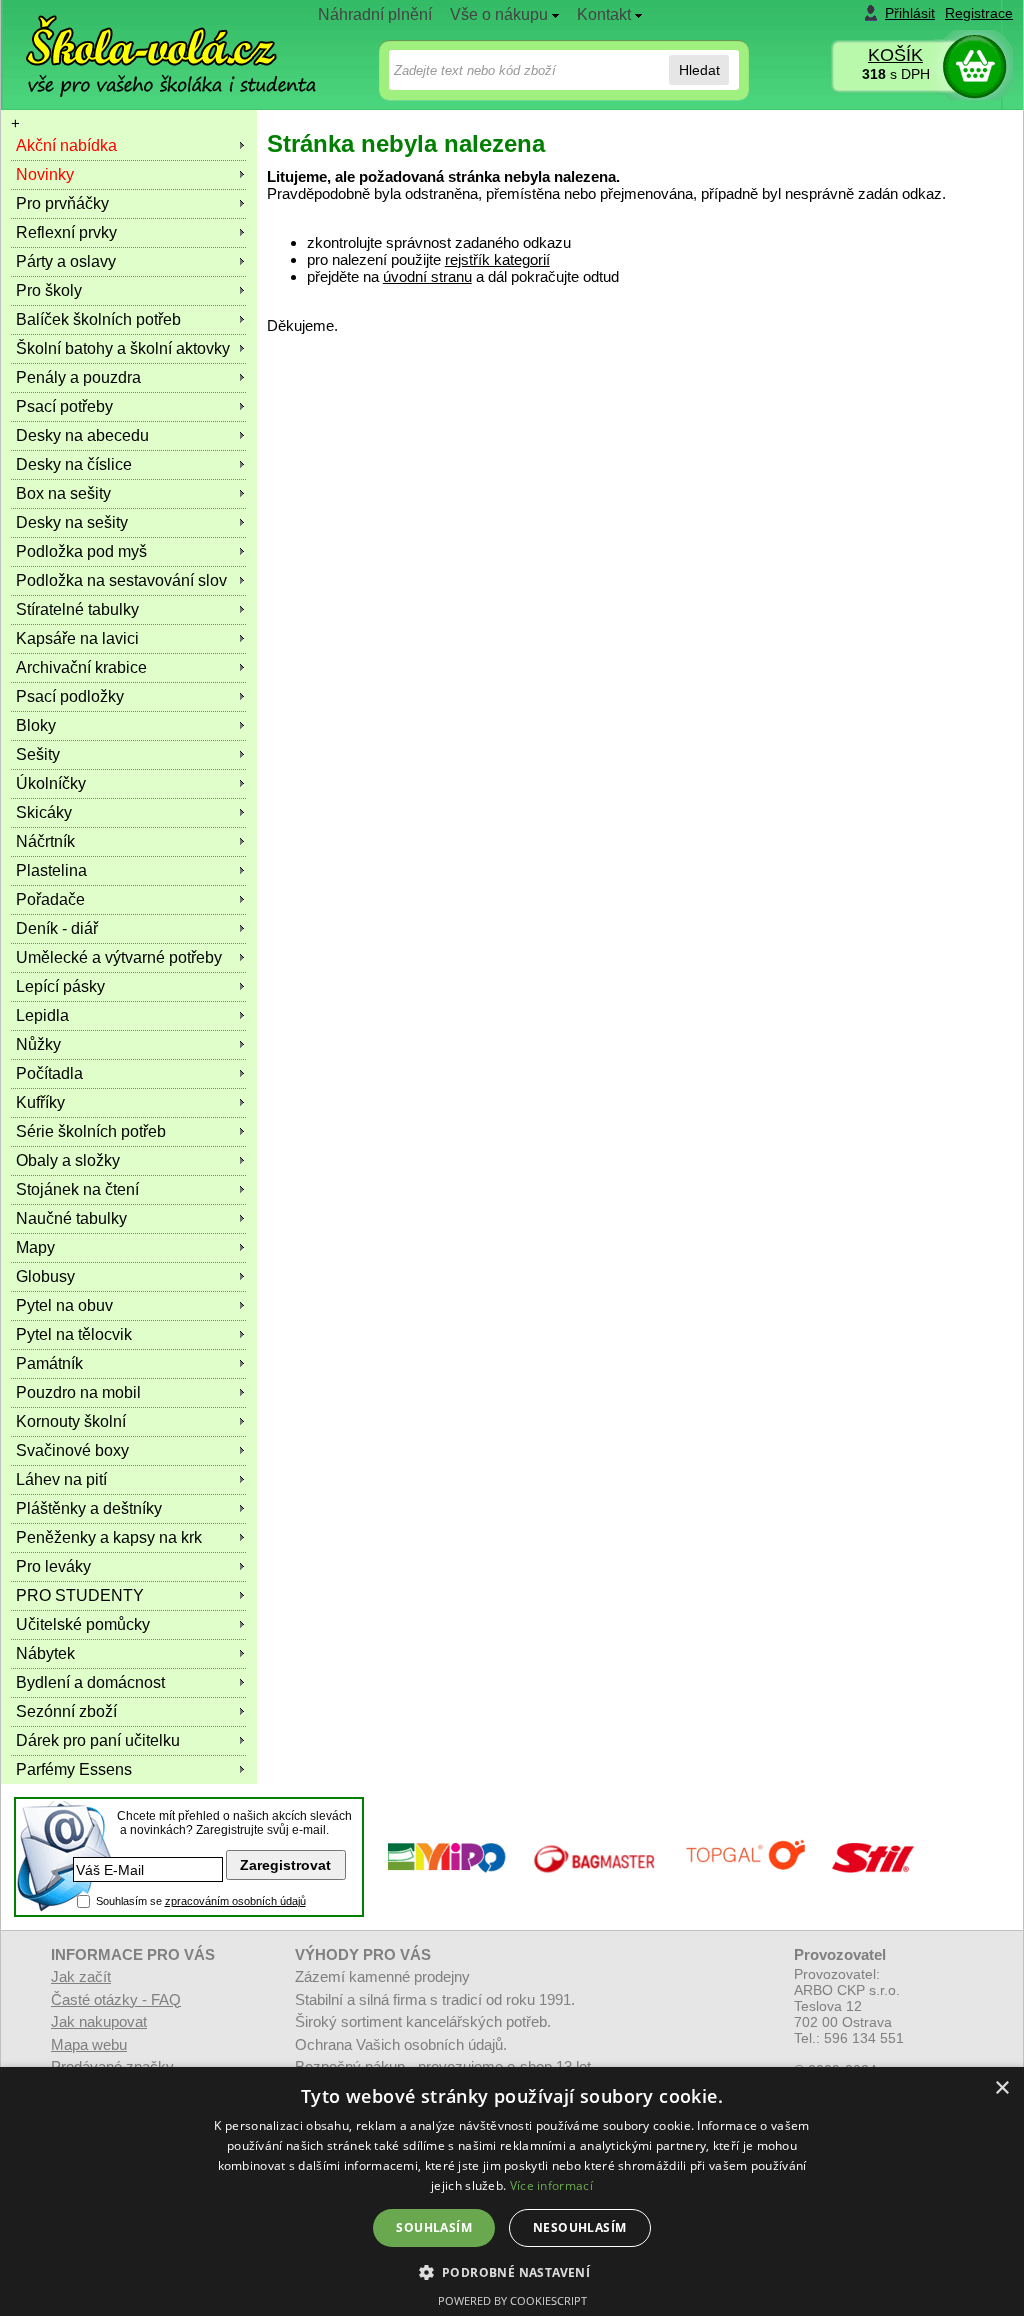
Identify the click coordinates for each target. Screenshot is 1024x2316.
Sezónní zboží (66, 1711)
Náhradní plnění (375, 14)
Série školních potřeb (91, 1131)
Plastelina (51, 870)
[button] (512, 2271)
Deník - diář (57, 928)
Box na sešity (63, 493)
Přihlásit (910, 13)
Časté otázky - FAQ (116, 1999)
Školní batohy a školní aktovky (123, 348)
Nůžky (38, 1044)
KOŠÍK (895, 55)
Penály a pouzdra (78, 377)
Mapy (35, 1247)
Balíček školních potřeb (98, 319)
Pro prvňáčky (62, 203)
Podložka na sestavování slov (121, 580)
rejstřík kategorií (497, 259)
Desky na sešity (72, 522)
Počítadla (49, 1073)
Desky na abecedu (82, 435)
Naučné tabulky (71, 1218)
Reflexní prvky (66, 232)
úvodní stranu (427, 276)
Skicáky (44, 812)
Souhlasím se (201, 1901)
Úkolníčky (51, 783)
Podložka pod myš (81, 551)
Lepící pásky (60, 986)
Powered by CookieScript (512, 2300)
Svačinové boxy (72, 1450)
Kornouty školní (71, 1421)
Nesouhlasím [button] (579, 2227)
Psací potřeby (64, 406)
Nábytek (45, 1653)
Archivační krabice (81, 667)
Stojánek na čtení (77, 1189)
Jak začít (81, 1976)
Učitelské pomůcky (83, 1624)
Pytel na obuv (64, 1305)
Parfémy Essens (74, 1769)
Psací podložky (70, 696)
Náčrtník (45, 841)
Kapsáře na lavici (77, 638)
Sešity (38, 754)
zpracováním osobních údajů (235, 1901)
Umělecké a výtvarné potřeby (119, 957)
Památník (49, 1363)
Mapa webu (89, 2044)
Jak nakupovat (99, 2021)
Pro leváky (53, 1566)
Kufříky (40, 1102)
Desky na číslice (74, 464)
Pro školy (49, 290)
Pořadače (50, 899)
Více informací (551, 2185)
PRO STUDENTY (80, 1595)
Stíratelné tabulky (77, 609)
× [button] (1001, 2088)
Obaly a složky (68, 1160)
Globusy (45, 1276)
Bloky (36, 725)
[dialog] (512, 2191)
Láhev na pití (61, 1479)
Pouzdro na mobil (78, 1392)
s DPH (896, 74)
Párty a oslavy (66, 261)
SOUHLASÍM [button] (434, 2227)
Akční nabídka (66, 145)
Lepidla (42, 1015)
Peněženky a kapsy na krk (109, 1537)
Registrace (979, 13)
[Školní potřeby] (153, 41)
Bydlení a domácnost (90, 1682)
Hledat (699, 70)
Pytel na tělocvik (74, 1334)
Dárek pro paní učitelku (98, 1740)
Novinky (45, 174)
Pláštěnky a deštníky (89, 1508)
